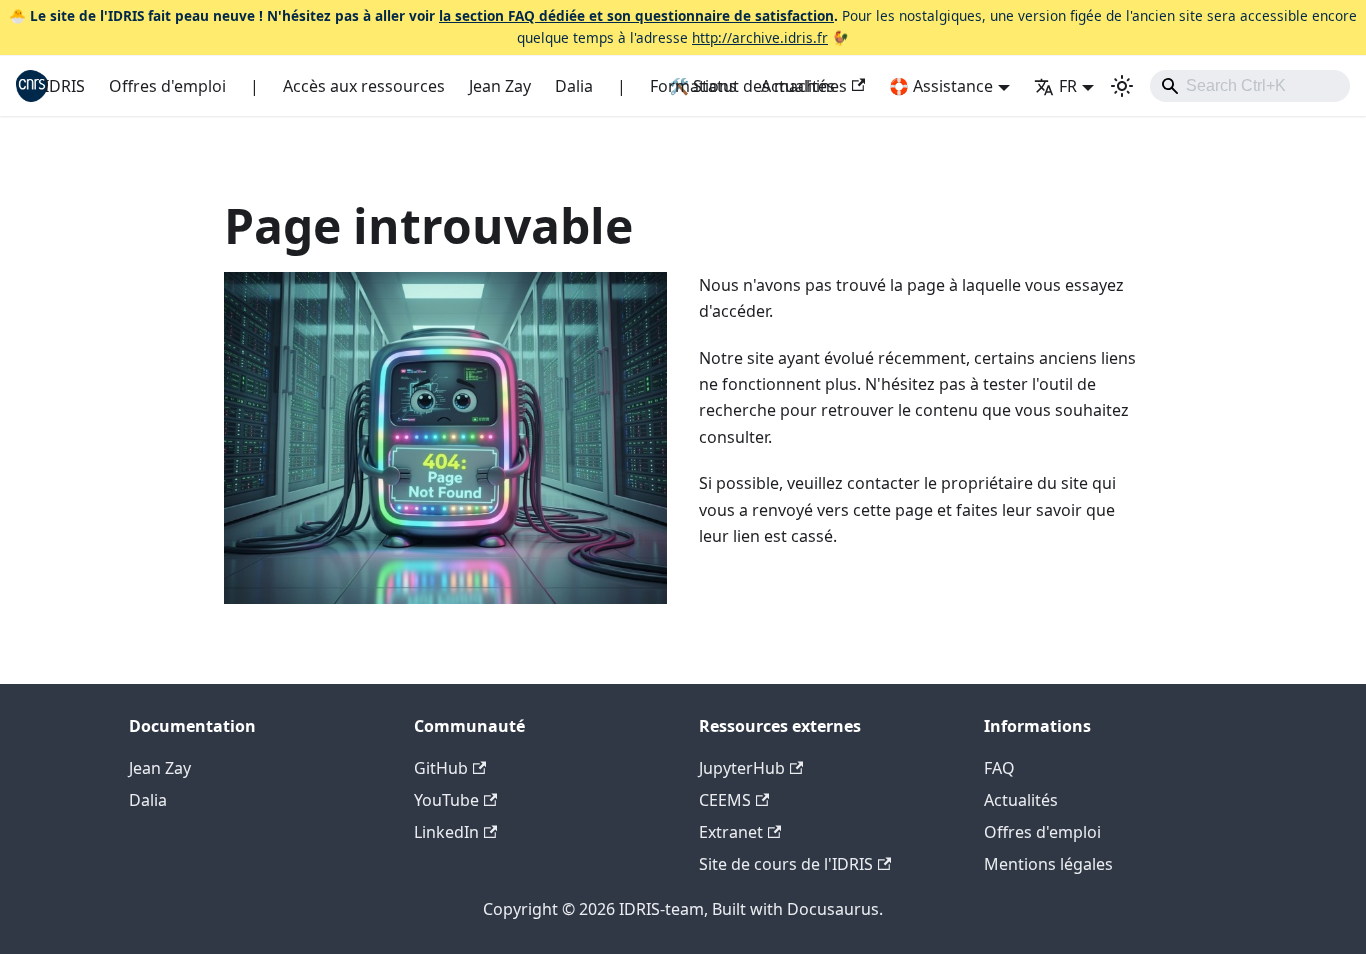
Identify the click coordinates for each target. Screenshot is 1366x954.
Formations (693, 86)
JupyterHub (742, 768)
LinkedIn (446, 832)
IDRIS (64, 86)
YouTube (446, 800)
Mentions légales (1048, 864)
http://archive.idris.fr (760, 37)
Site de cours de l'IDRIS (786, 864)
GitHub (441, 768)
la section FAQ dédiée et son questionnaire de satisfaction (636, 15)
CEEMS (725, 800)
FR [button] (1068, 86)
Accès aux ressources (364, 86)
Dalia (574, 86)
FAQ (999, 768)
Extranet (731, 832)
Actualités (798, 86)
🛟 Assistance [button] (941, 86)
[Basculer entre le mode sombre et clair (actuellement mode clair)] (1122, 86)
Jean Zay (500, 86)
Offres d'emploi (167, 86)
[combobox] (1250, 86)
